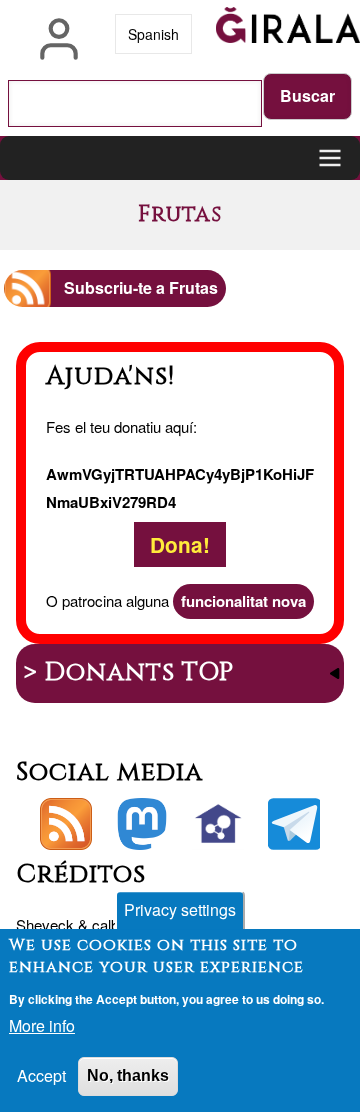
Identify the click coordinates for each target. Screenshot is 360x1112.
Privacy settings (180, 909)
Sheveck (45, 924)
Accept (41, 1075)
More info (42, 1025)
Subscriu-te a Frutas (141, 287)
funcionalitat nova (243, 601)
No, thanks (128, 1075)
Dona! (180, 544)
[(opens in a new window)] (142, 824)
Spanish (153, 34)
